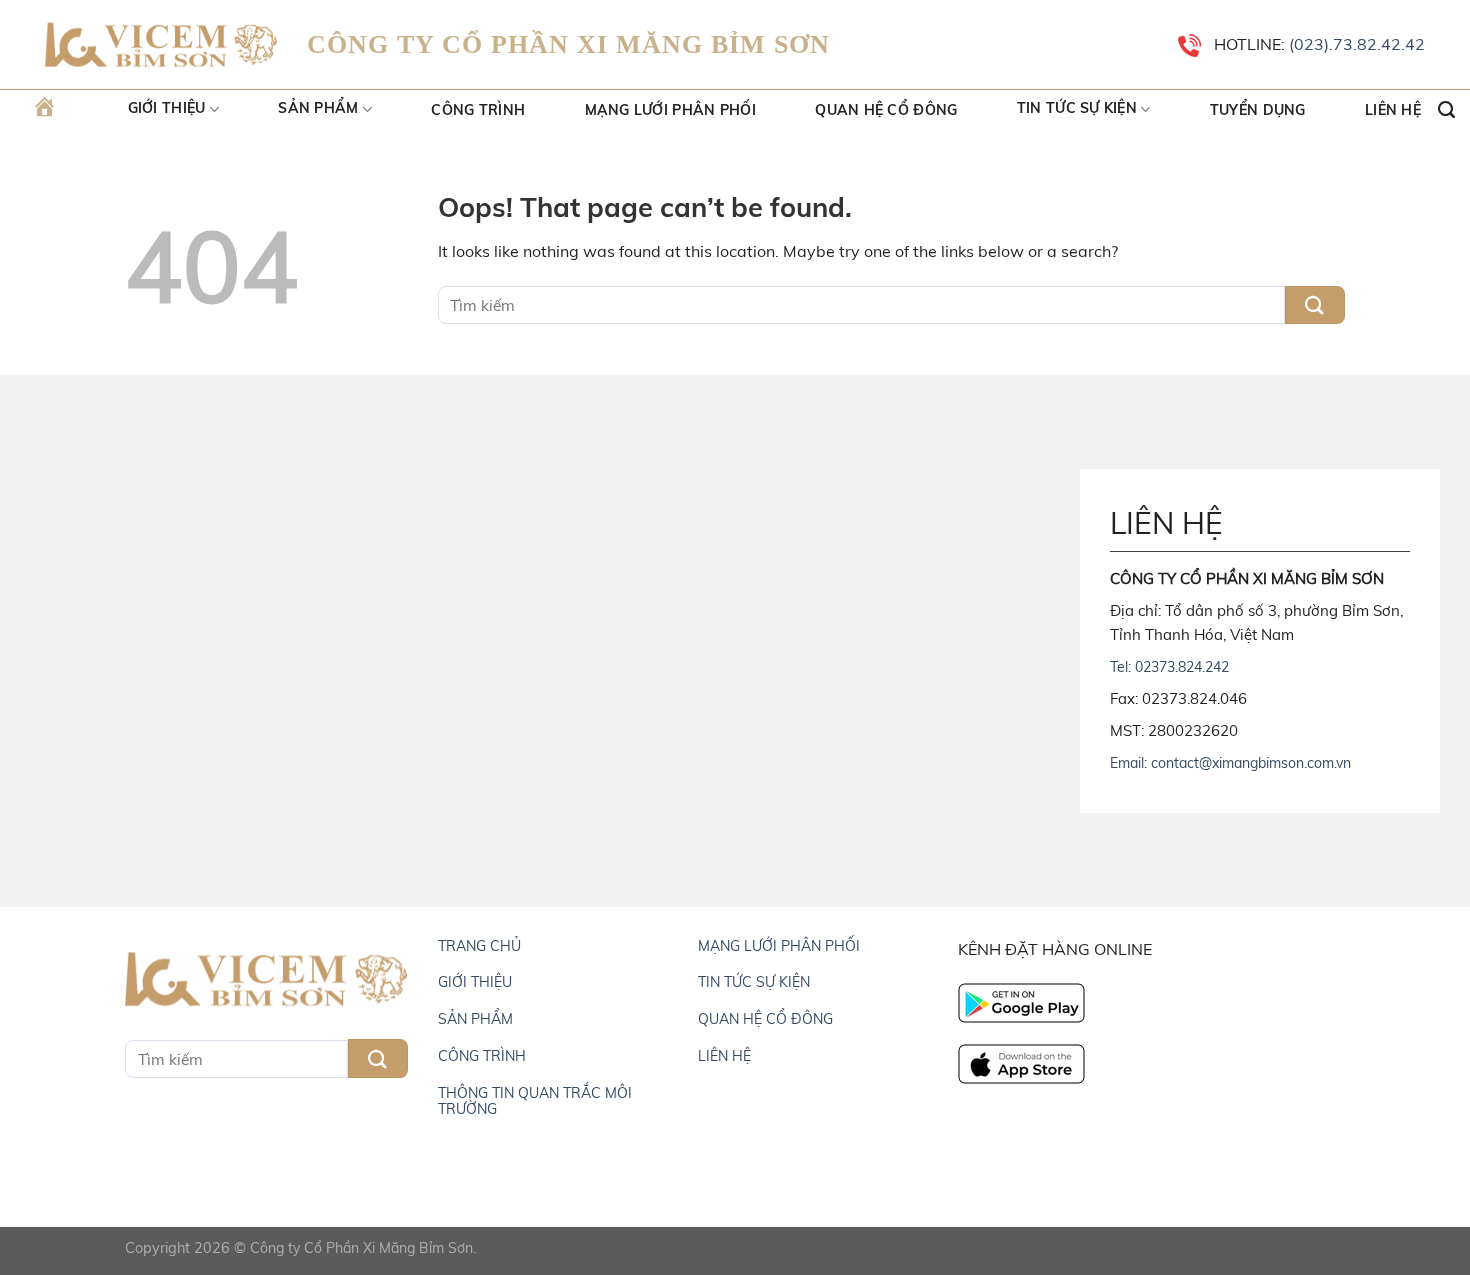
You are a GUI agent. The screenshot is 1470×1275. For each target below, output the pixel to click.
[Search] (1446, 110)
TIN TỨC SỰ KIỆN (754, 982)
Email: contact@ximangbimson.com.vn (1230, 763)
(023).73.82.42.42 (1355, 44)
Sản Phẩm (318, 109)
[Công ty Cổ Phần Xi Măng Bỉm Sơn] (161, 45)
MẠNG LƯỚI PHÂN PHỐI (779, 946)
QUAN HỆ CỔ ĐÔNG (765, 1019)
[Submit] (1315, 305)
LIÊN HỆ (724, 1056)
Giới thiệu (167, 109)
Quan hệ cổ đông (886, 110)
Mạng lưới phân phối (670, 110)
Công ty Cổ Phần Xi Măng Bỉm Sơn (361, 1248)
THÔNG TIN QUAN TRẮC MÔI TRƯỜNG (535, 1101)
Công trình (478, 110)
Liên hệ (1393, 110)
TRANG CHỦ (479, 946)
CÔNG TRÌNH (482, 1056)
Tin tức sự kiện (1077, 109)
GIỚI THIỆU (475, 982)
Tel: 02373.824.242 (1169, 667)
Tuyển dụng (1258, 110)
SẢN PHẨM (475, 1019)
